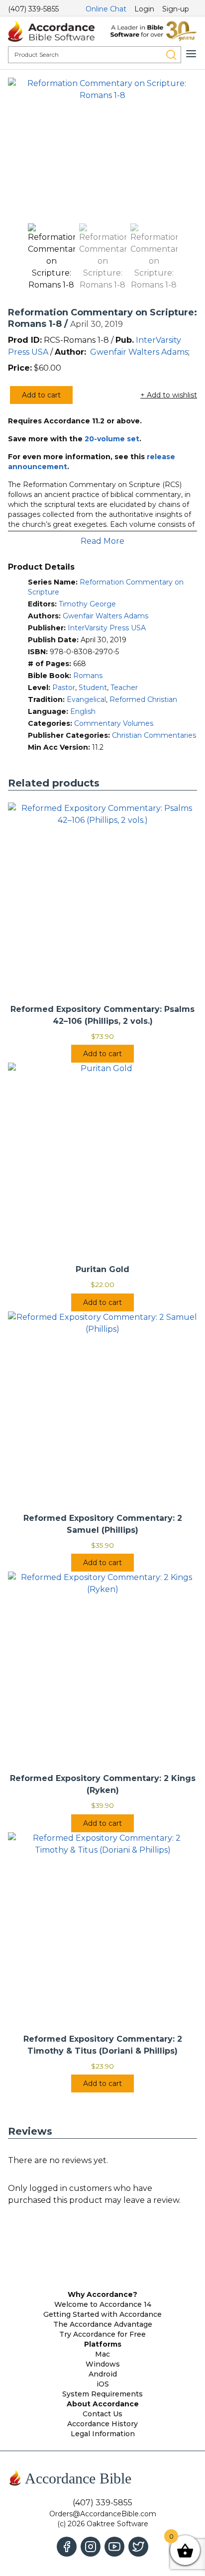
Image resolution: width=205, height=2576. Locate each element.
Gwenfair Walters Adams (139, 352)
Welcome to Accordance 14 (103, 2304)
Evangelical (86, 699)
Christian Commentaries (154, 735)
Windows (103, 2364)
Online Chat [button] (106, 9)
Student (93, 688)
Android (103, 2374)
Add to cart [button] (102, 1054)
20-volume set (112, 439)
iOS (103, 2384)
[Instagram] (91, 2547)
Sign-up (176, 9)
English (83, 711)
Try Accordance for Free (102, 2334)
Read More (102, 541)
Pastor (64, 688)
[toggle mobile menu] (191, 54)
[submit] (171, 55)
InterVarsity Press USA (107, 628)
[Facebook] (67, 2547)
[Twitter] (138, 2547)
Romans (88, 676)
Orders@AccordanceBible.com (103, 2514)
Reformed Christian (143, 699)
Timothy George (87, 604)
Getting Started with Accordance (102, 2314)
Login (144, 9)
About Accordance (103, 2404)
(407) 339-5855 (33, 9)
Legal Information (103, 2434)
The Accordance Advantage (103, 2324)
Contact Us (102, 2414)
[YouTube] (114, 2547)
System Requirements (102, 2394)
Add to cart (41, 395)
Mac (102, 2354)
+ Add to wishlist (169, 395)
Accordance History (102, 2424)
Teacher (124, 688)
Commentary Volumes (114, 723)
